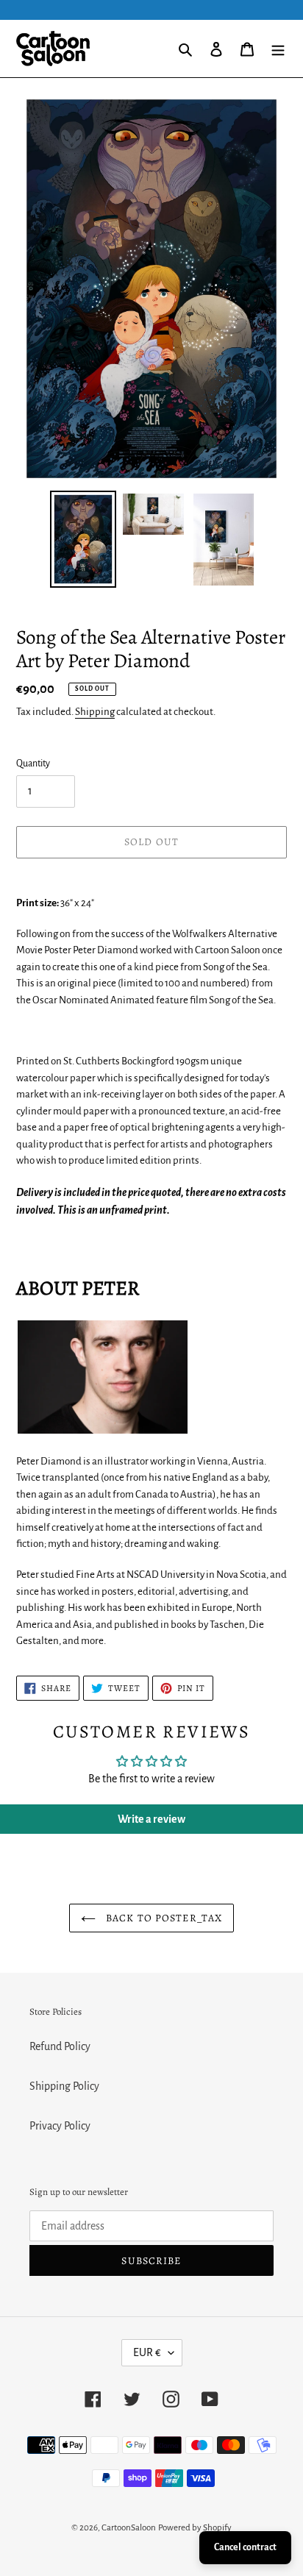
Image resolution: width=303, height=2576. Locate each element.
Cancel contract (245, 2547)
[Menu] (278, 49)
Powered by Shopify (195, 2528)
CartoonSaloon (129, 2528)
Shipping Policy (64, 2086)
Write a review (151, 1819)
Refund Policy (60, 2046)
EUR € (147, 2352)
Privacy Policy (60, 2126)
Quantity (33, 764)
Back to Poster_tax (163, 1918)
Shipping (95, 712)
